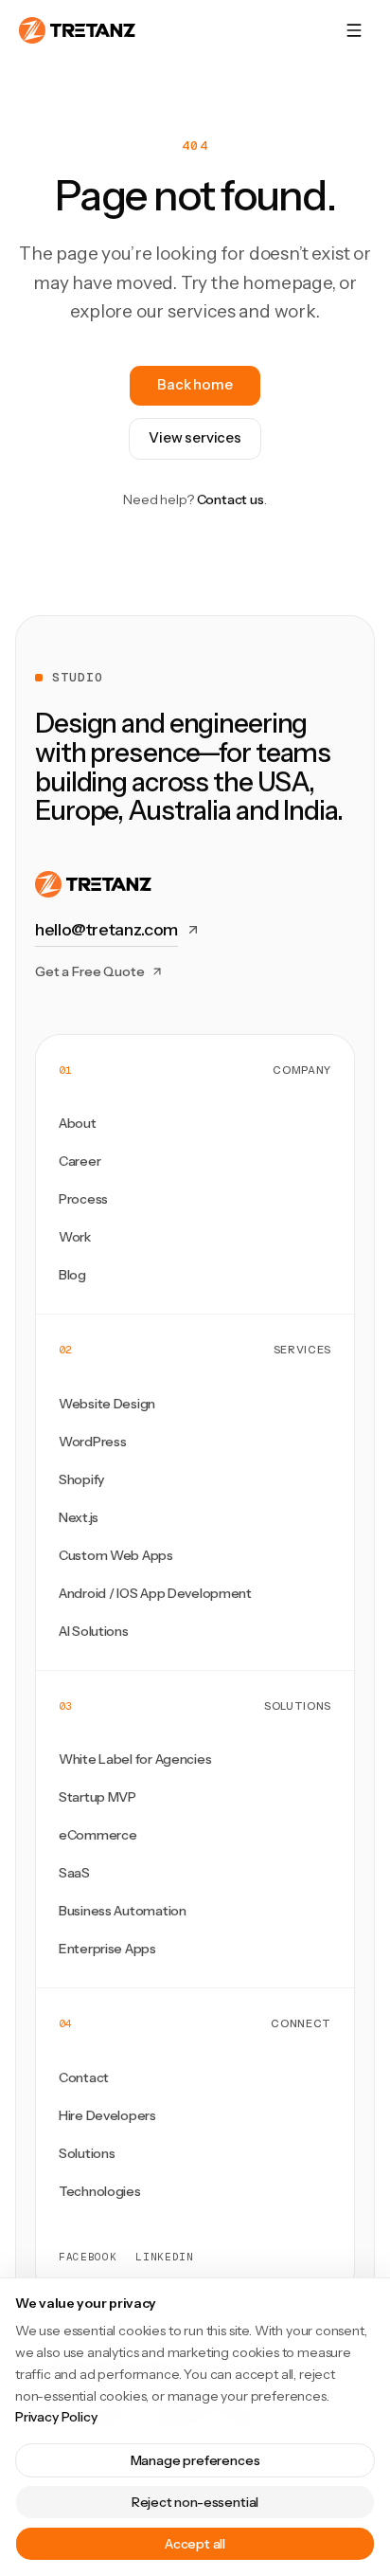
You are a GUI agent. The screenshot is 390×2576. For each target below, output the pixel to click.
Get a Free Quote (90, 971)
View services (195, 437)
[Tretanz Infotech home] (77, 30)
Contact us (230, 499)
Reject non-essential (195, 2502)
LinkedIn (164, 2257)
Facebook (88, 2257)
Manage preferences (195, 2460)
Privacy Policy (56, 2417)
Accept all (195, 2544)
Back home (195, 384)
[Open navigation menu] (354, 30)
